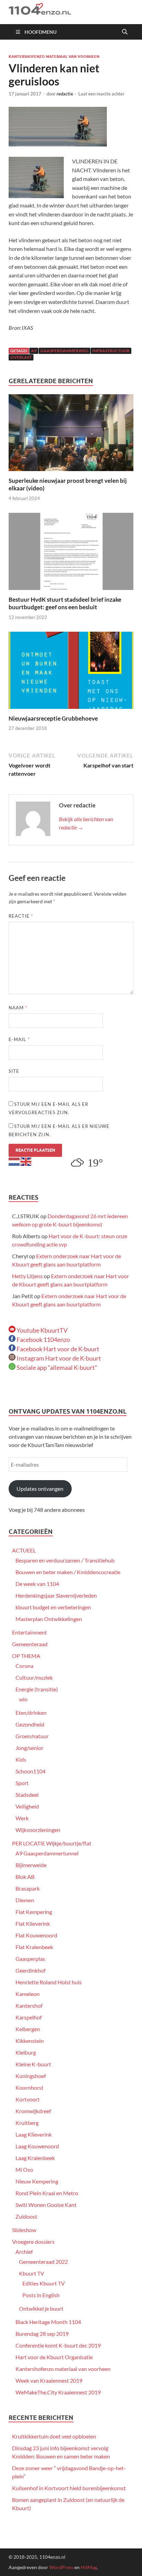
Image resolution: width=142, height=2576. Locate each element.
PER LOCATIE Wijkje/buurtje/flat (52, 1843)
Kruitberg (27, 2123)
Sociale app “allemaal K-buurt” (56, 1367)
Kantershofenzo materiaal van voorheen (54, 57)
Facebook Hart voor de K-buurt (57, 1349)
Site (14, 1071)
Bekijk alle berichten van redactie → (86, 823)
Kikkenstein (30, 2041)
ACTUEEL (24, 1550)
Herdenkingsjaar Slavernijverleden (56, 1595)
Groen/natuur (32, 1736)
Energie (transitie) (37, 1689)
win (23, 1699)
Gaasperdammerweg (64, 351)
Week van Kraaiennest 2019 (49, 2380)
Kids (21, 1759)
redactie (65, 94)
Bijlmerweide (31, 1865)
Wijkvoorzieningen (38, 1830)
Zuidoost (26, 2216)
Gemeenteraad (30, 1644)
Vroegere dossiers (33, 2242)
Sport (22, 1783)
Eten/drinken (31, 1713)
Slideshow (24, 2230)
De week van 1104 (37, 1584)
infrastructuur (111, 351)
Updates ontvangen (40, 1489)
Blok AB (25, 1877)
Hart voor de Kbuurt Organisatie (54, 2357)
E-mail (19, 1039)
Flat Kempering (34, 1912)
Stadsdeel (27, 1795)
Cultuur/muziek (34, 1677)
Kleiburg (26, 2052)
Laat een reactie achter (101, 94)
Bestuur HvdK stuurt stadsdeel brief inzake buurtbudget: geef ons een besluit (65, 603)
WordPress (61, 2567)
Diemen (25, 1900)
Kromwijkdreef (33, 2111)
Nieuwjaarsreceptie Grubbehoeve (53, 718)
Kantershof (29, 2005)
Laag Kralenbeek (35, 2158)
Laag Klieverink (34, 2134)
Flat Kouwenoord (36, 1935)
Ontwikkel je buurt (41, 2308)
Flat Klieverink (33, 1923)
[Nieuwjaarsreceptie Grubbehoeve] (71, 673)
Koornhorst (29, 2088)
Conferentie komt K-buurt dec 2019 (58, 2345)
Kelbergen (28, 2029)
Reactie (21, 916)
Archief (24, 2252)
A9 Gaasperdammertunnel (47, 1853)
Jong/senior (29, 1748)
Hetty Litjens (27, 1276)
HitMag (89, 2567)
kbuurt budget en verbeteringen (53, 1607)
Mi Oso (24, 2170)
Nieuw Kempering (37, 2181)
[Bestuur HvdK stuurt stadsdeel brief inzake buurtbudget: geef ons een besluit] (71, 554)
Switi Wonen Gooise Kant (46, 2205)
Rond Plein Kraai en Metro (47, 2193)
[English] (26, 1161)
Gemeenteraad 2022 (43, 2262)
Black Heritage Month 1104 (48, 2322)
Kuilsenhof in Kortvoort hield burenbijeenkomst (69, 2488)
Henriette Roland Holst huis (49, 1982)
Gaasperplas (30, 1959)
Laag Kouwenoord (37, 2146)
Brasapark (28, 1888)
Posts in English (41, 2295)
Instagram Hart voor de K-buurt (58, 1358)
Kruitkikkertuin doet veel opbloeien (54, 2436)
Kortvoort (28, 2099)
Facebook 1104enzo (43, 1340)
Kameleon (28, 1994)
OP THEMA (26, 1656)
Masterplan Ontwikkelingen (49, 1619)
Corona (24, 1666)
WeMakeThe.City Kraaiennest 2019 (58, 2392)
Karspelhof (29, 2017)
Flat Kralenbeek (34, 1947)
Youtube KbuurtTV (42, 1330)
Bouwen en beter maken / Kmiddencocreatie (68, 1572)
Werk (22, 1818)
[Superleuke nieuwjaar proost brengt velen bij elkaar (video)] (71, 435)
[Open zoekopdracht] (125, 32)
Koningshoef (31, 2076)
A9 (34, 351)
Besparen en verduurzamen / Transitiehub (65, 1560)
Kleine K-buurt (33, 2064)
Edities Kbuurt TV (44, 2283)
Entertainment (29, 1632)
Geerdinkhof (31, 1970)
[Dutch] (14, 1161)
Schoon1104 (31, 1771)
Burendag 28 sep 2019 (42, 2334)
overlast (21, 357)
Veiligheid (27, 1806)
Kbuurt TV (32, 2273)
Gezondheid (30, 1724)
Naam (18, 1008)
